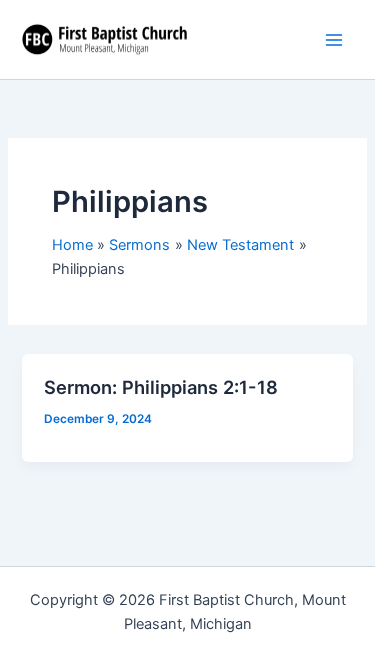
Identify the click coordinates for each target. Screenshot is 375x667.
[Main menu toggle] (334, 40)
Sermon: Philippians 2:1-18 (161, 387)
